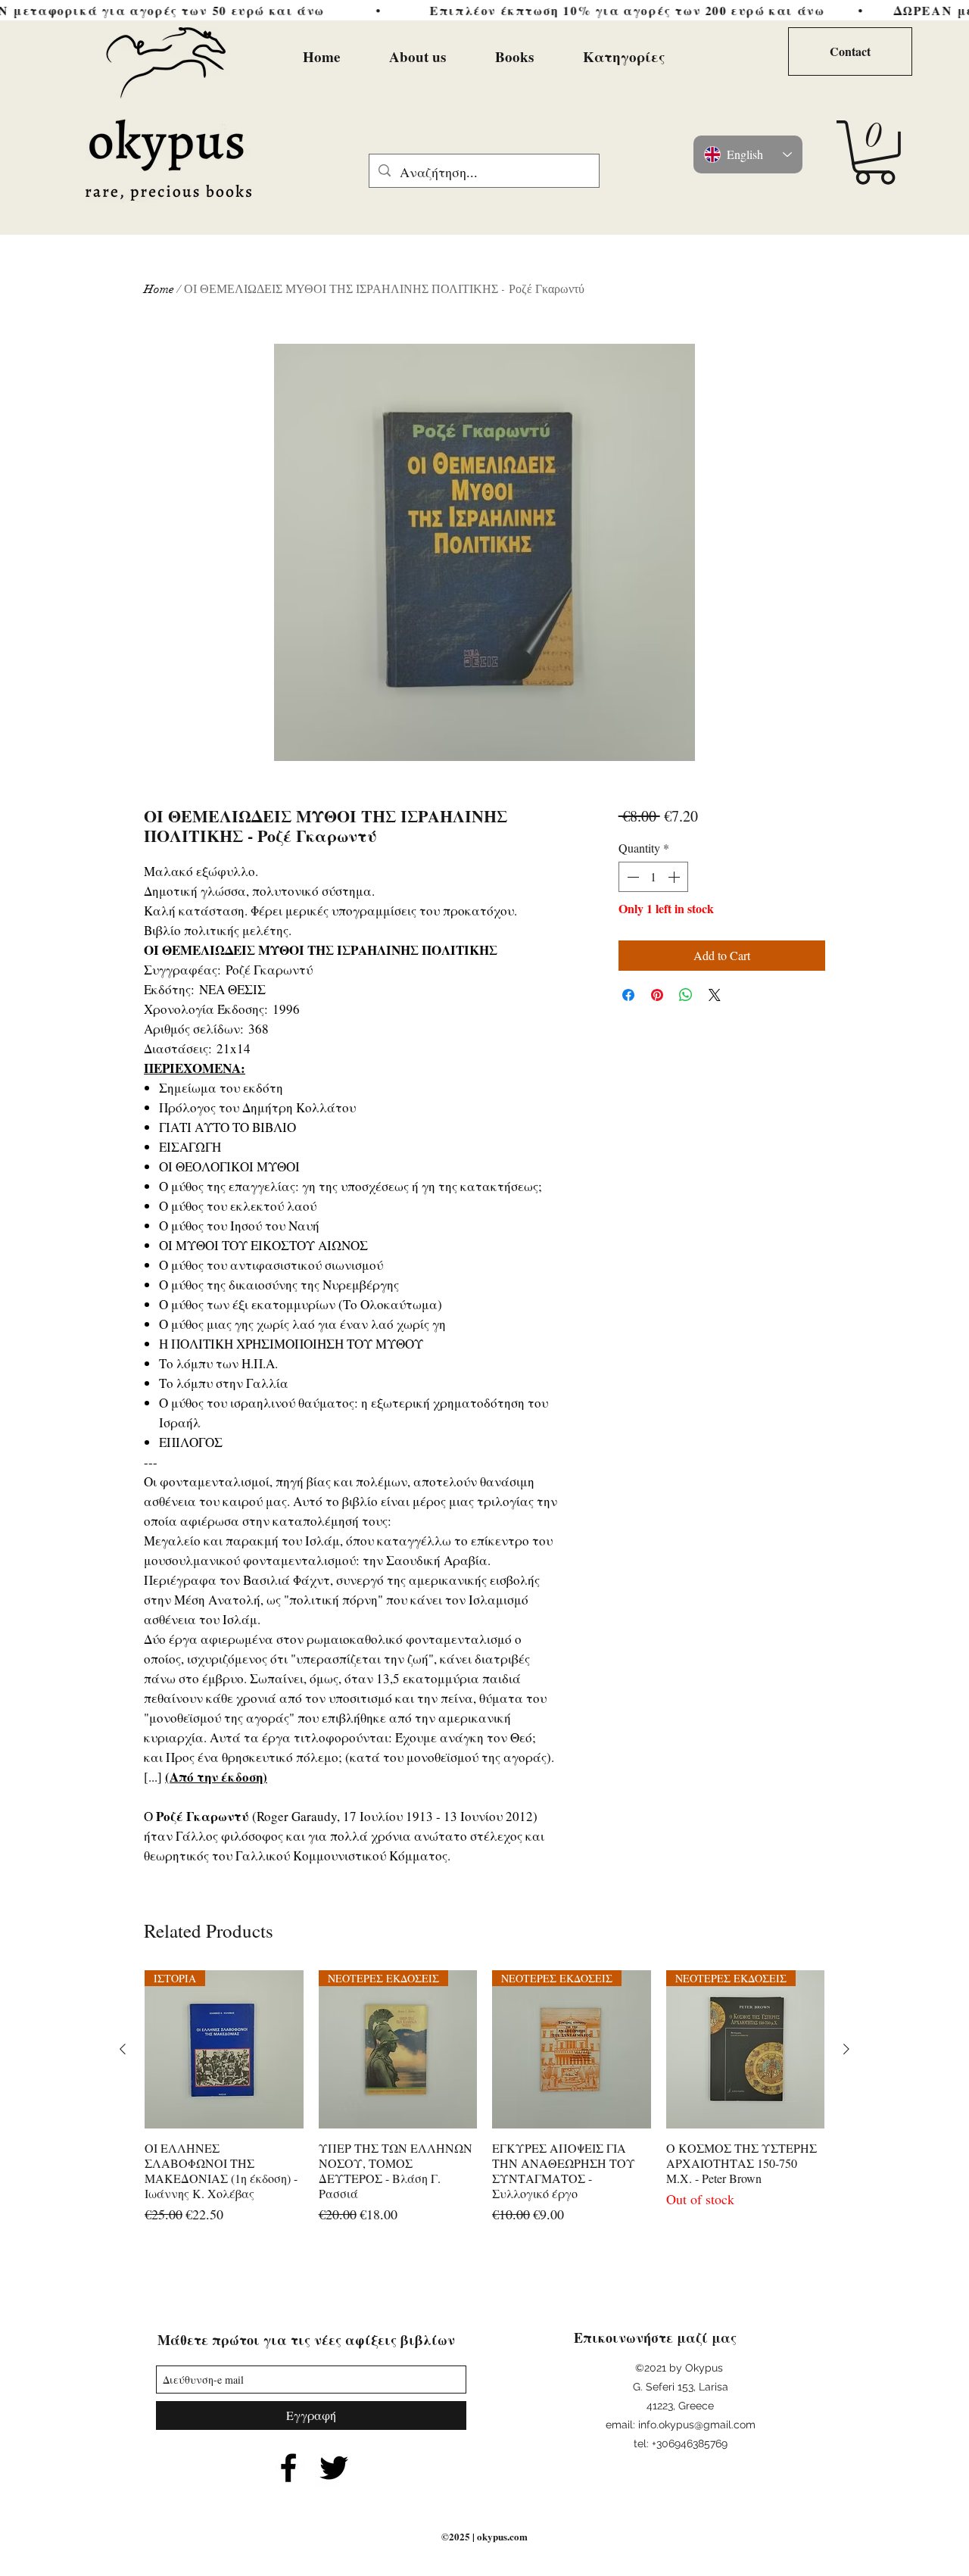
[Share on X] (715, 995)
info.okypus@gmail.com (697, 2425)
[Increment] (675, 877)
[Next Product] (846, 2049)
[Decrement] (631, 877)
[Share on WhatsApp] (686, 995)
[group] (484, 2098)
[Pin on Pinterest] (657, 995)
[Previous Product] (123, 2049)
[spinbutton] (653, 877)
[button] (875, 153)
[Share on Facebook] (628, 995)
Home (159, 289)
